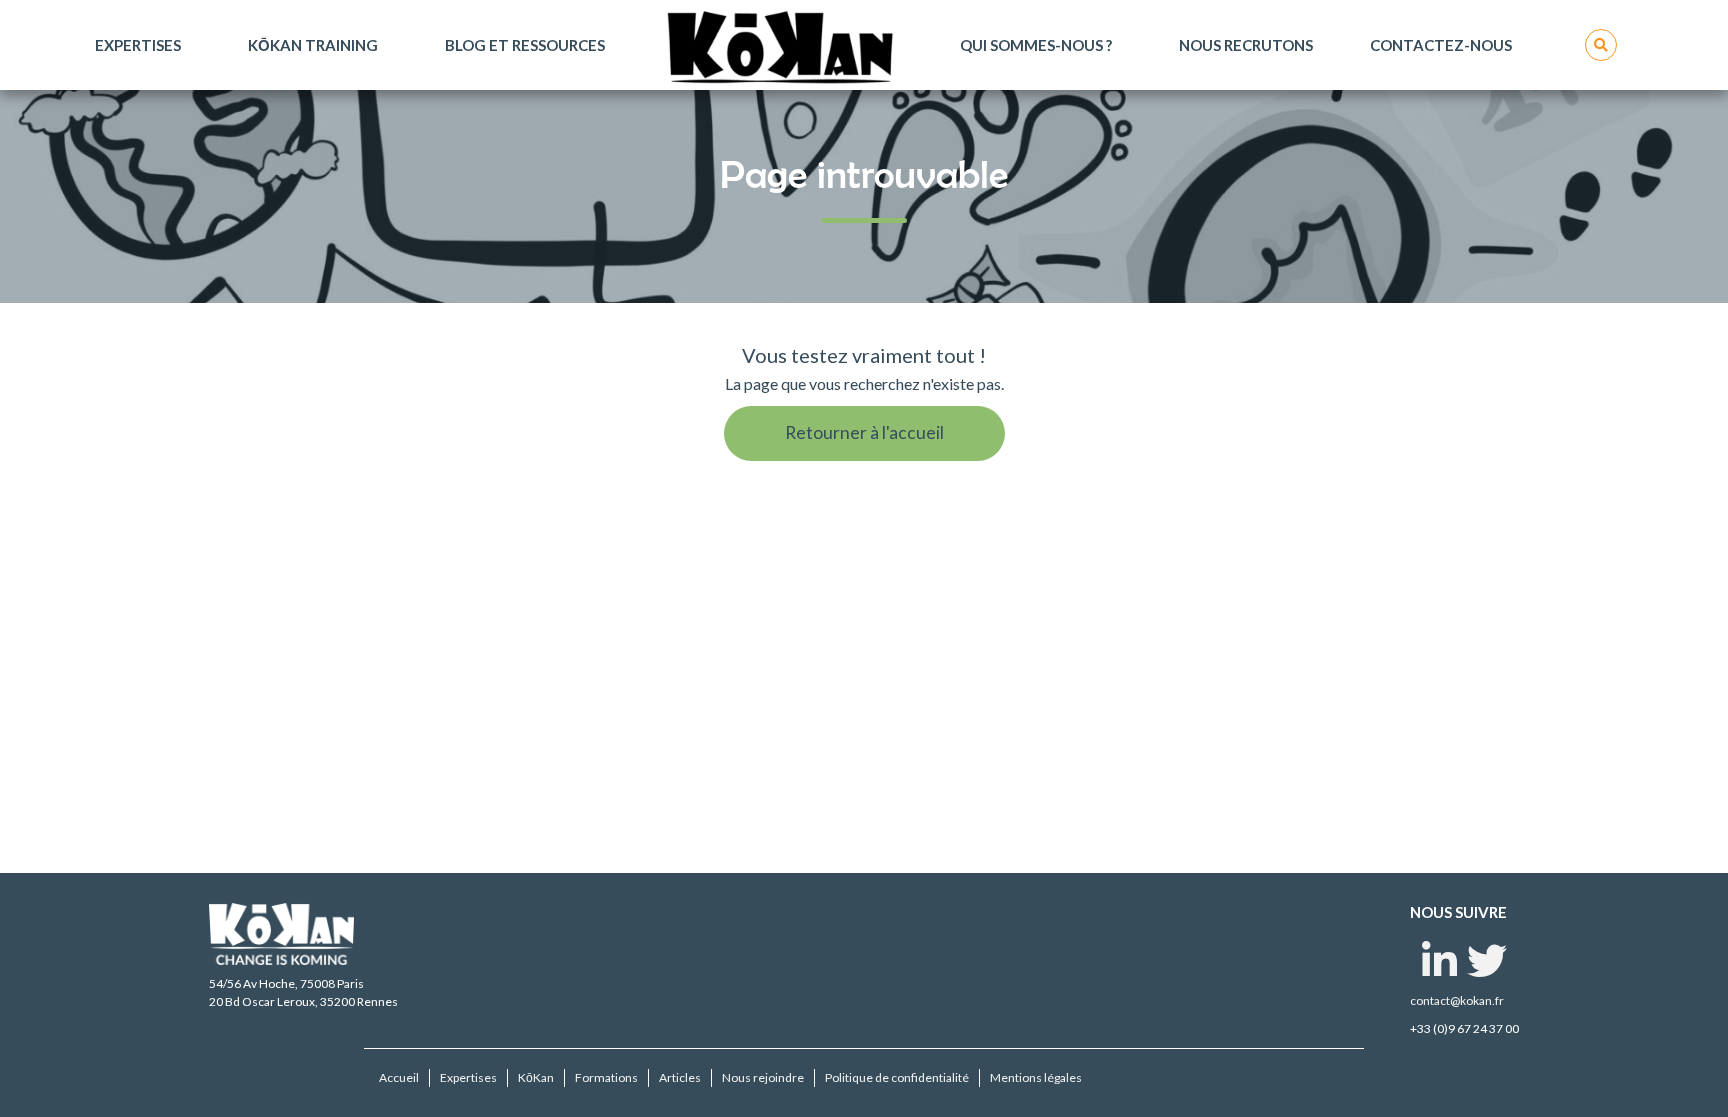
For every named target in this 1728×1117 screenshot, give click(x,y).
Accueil (399, 1077)
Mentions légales (1036, 1077)
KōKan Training (313, 45)
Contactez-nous (1441, 45)
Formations (606, 1077)
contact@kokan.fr (1457, 1000)
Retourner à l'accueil (864, 432)
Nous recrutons (1246, 45)
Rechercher (1601, 45)
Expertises (138, 45)
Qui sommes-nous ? (1036, 45)
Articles (680, 1077)
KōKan (536, 1077)
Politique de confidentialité (897, 1077)
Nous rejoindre (763, 1077)
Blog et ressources (525, 45)
